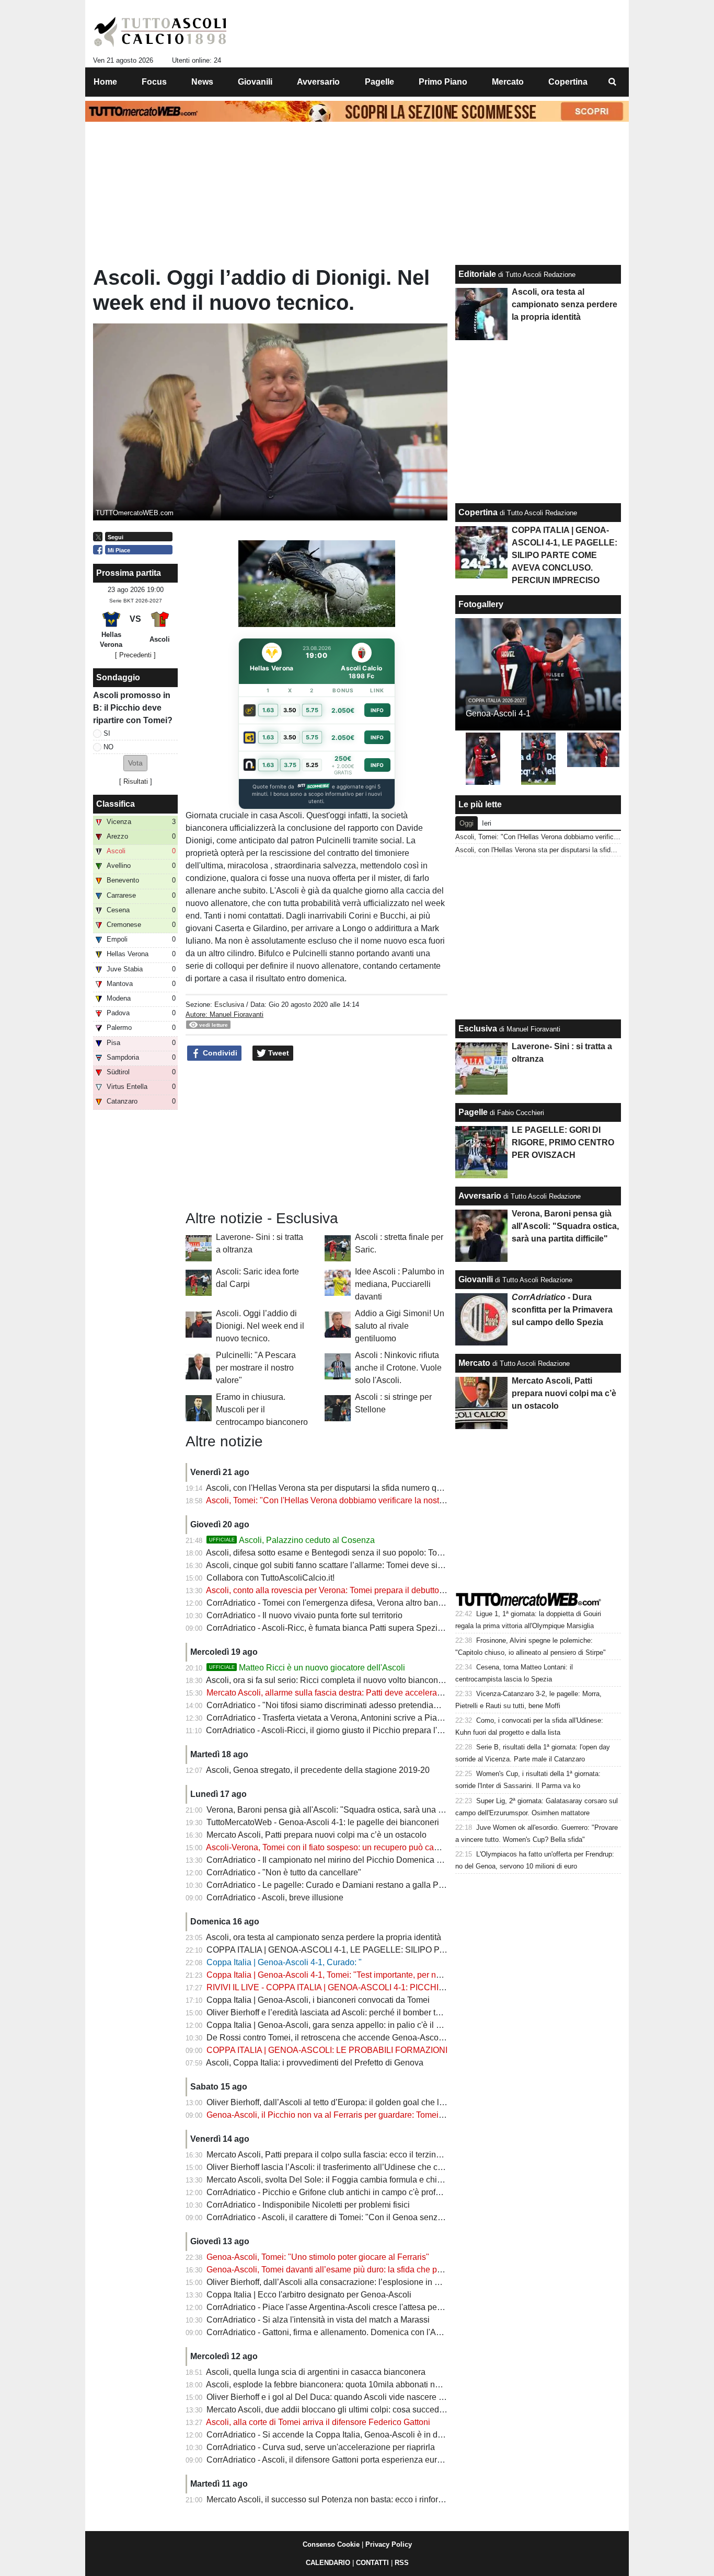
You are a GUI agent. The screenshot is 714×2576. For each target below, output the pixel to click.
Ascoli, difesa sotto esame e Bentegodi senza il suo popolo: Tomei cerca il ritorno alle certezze (380, 1553)
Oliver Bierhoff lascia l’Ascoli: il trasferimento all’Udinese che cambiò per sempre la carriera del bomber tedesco (413, 2167)
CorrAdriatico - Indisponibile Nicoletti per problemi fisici (308, 2205)
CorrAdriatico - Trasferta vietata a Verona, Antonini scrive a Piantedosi (335, 1718)
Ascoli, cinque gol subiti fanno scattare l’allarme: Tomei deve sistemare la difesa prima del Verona (386, 1565)
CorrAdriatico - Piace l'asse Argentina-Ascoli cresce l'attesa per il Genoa (340, 2307)
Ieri (487, 823)
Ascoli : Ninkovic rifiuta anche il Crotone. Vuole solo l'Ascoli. (398, 1368)
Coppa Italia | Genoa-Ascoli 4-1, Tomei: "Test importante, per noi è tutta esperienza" (360, 1975)
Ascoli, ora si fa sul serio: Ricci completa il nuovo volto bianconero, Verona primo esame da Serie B (389, 1680)
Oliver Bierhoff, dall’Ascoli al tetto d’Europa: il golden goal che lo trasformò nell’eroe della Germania (390, 2102)
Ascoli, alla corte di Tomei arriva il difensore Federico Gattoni (318, 2422)
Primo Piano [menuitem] (443, 82)
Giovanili (476, 1279)
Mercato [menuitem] (508, 82)
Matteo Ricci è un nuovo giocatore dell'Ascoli (307, 1668)
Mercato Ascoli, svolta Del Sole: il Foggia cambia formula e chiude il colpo (343, 2180)
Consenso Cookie (331, 2544)
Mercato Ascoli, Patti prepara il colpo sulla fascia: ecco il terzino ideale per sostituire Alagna (375, 2155)
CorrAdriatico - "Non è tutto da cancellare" (284, 1872)
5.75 (312, 710)
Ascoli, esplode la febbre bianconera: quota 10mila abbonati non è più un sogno (354, 2384)
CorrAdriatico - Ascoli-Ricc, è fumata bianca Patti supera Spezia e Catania (343, 1628)
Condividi (219, 1053)
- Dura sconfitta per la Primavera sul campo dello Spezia (562, 1310)
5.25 (312, 765)
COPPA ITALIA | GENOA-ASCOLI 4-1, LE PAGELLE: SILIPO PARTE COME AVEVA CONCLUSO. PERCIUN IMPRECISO (433, 1950)
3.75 (290, 765)
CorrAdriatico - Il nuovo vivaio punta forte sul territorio (304, 1615)
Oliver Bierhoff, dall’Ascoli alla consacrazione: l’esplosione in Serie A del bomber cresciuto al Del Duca (396, 2282)
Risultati (136, 781)
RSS (402, 2563)
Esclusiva (229, 1005)
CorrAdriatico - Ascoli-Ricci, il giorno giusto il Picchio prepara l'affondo (335, 1730)
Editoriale (477, 274)
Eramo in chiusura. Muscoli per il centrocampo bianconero (262, 1409)
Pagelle (473, 1112)
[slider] (293, 620)
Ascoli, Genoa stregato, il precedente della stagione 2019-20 (318, 1770)
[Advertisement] (317, 1136)
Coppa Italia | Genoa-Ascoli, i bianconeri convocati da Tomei (318, 2000)
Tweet (278, 1053)
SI (107, 733)
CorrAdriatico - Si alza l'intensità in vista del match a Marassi (318, 2320)
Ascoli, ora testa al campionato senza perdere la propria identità (324, 1937)
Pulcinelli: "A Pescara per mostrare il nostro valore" (256, 1368)
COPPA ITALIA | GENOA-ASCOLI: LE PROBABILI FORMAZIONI (327, 2050)
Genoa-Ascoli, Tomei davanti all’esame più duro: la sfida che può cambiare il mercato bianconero (386, 2270)
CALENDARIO (328, 2563)
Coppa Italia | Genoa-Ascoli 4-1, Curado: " (284, 1962)
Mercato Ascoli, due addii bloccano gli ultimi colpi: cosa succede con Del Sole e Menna (367, 2410)
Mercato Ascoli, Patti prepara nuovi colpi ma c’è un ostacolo (316, 1835)
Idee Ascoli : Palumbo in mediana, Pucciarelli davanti (400, 1284)
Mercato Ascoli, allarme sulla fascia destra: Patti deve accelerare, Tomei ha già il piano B (370, 1693)
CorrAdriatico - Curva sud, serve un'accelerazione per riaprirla (321, 2447)
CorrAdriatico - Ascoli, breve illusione (275, 1898)
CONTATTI (372, 2563)
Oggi (467, 823)
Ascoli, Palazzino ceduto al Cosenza (292, 1540)
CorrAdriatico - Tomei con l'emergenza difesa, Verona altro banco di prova (343, 1603)
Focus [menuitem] (154, 82)
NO (108, 747)
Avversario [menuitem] (318, 82)
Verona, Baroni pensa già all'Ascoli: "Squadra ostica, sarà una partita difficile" (349, 1810)
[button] (135, 763)
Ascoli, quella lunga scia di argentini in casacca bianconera (316, 2372)
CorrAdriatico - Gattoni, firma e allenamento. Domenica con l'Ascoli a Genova (349, 2332)
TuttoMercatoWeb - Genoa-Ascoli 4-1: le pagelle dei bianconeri (323, 1822)
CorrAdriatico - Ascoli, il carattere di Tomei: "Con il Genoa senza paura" (338, 2217)
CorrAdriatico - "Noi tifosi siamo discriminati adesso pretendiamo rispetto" (342, 1705)
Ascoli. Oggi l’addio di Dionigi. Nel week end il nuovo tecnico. (260, 1326)
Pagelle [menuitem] (379, 82)
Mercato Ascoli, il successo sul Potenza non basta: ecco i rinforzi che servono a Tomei (365, 2499)
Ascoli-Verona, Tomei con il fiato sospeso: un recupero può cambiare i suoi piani (354, 1847)
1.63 (268, 710)
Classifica (116, 804)
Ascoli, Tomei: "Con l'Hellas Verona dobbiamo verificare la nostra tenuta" (340, 1500)
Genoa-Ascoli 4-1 (498, 713)
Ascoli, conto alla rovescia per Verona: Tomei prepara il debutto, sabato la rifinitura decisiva (374, 1590)
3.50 (290, 710)
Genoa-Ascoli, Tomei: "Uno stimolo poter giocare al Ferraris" (318, 2257)
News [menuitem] (202, 82)
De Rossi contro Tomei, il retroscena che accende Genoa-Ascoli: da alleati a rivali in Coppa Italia (385, 2038)
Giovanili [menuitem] (255, 82)
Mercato (474, 1363)
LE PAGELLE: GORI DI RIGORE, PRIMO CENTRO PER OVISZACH (563, 1142)
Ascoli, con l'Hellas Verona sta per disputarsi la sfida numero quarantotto (340, 1488)
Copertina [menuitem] (568, 82)
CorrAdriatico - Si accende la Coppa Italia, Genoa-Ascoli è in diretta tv (335, 2435)
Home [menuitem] (105, 82)
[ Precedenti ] (135, 655)
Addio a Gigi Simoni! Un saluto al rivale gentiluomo (400, 1326)
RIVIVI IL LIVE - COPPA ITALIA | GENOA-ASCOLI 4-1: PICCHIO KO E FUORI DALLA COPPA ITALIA (394, 1987)
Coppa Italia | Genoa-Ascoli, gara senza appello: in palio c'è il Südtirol (336, 2025)
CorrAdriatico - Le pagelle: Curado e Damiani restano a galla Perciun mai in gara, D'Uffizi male (381, 1885)
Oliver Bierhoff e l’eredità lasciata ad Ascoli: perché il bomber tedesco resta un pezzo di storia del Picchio (400, 2012)
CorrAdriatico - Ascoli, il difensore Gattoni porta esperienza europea (331, 2460)
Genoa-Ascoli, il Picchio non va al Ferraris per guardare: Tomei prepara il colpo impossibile (375, 2115)
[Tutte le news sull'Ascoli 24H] (160, 32)
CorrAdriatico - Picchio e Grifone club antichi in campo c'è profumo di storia (345, 2192)
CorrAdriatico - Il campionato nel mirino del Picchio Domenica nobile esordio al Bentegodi (372, 1860)
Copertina (478, 512)
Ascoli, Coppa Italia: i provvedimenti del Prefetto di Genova (315, 2063)
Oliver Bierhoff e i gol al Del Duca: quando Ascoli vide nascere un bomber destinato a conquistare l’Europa (403, 2397)
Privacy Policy (389, 2544)
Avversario (480, 1196)
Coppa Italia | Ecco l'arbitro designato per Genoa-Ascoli (309, 2295)
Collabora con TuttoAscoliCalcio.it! (270, 1578)
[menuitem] (612, 82)
